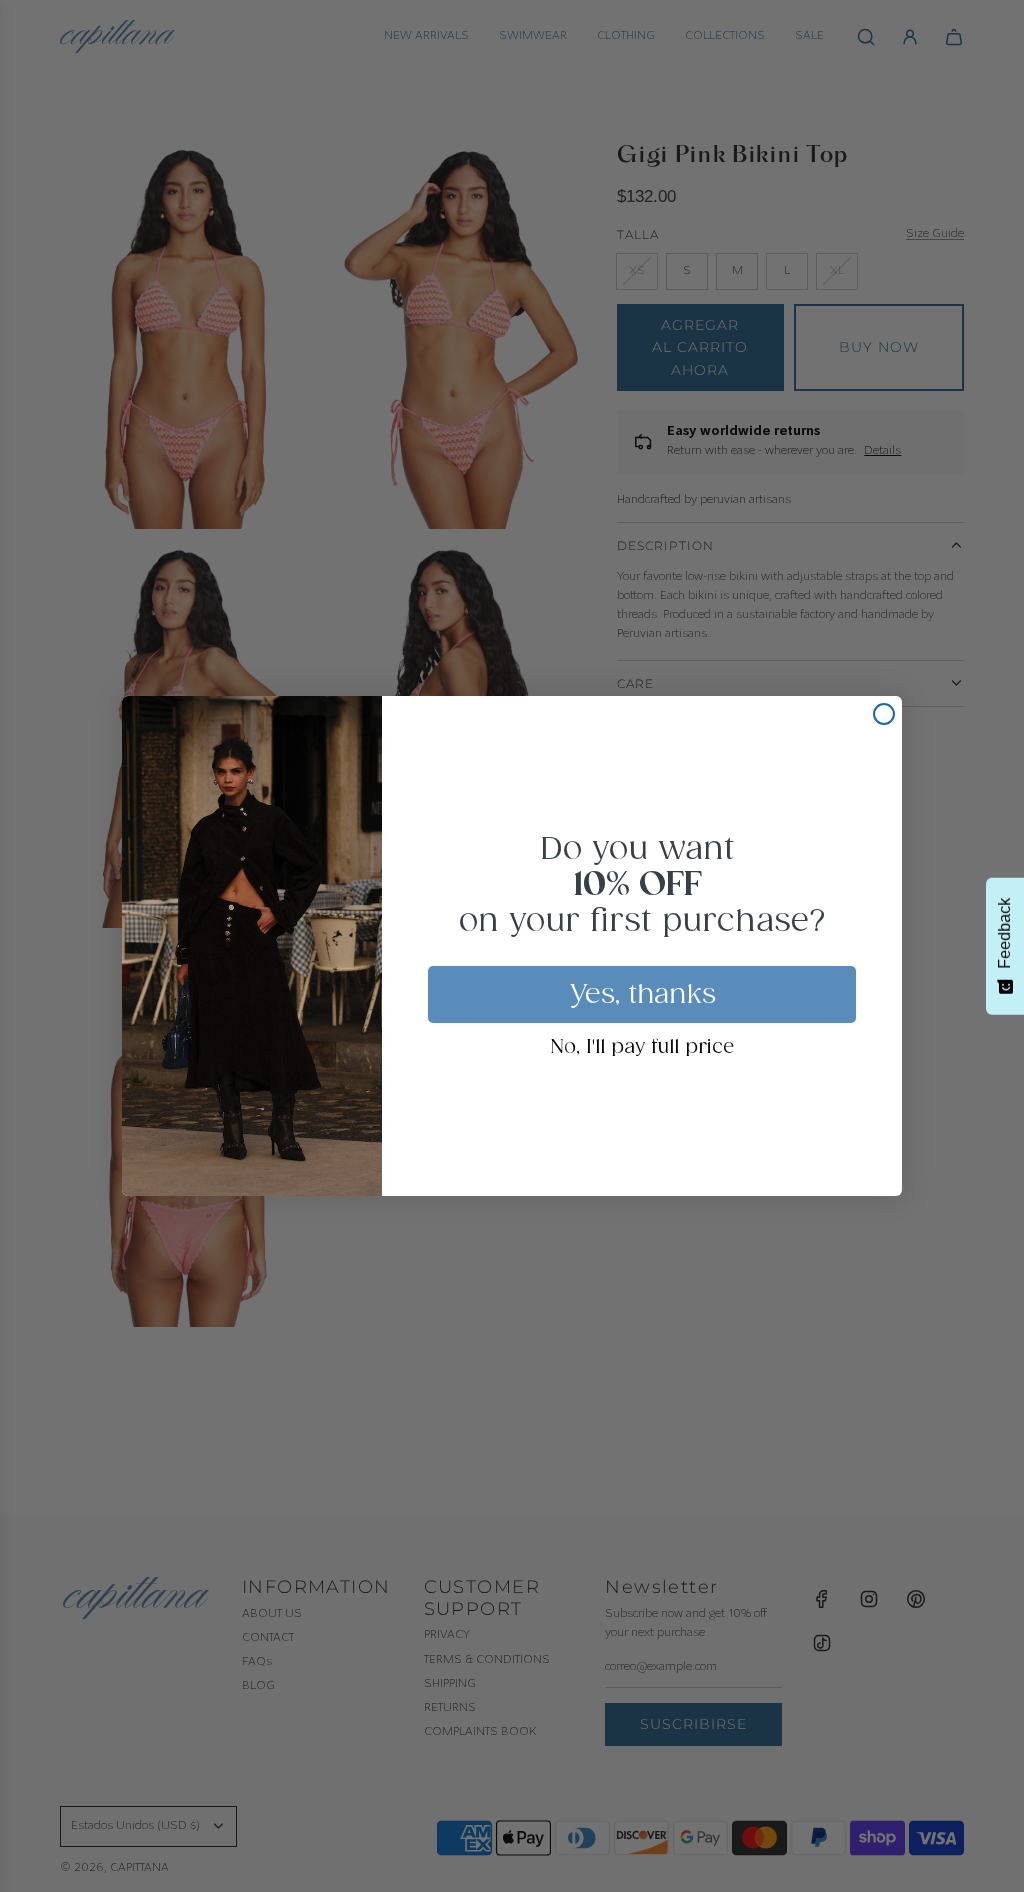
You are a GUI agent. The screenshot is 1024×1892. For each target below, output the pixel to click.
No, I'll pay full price (642, 1048)
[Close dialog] (884, 714)
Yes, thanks (642, 995)
